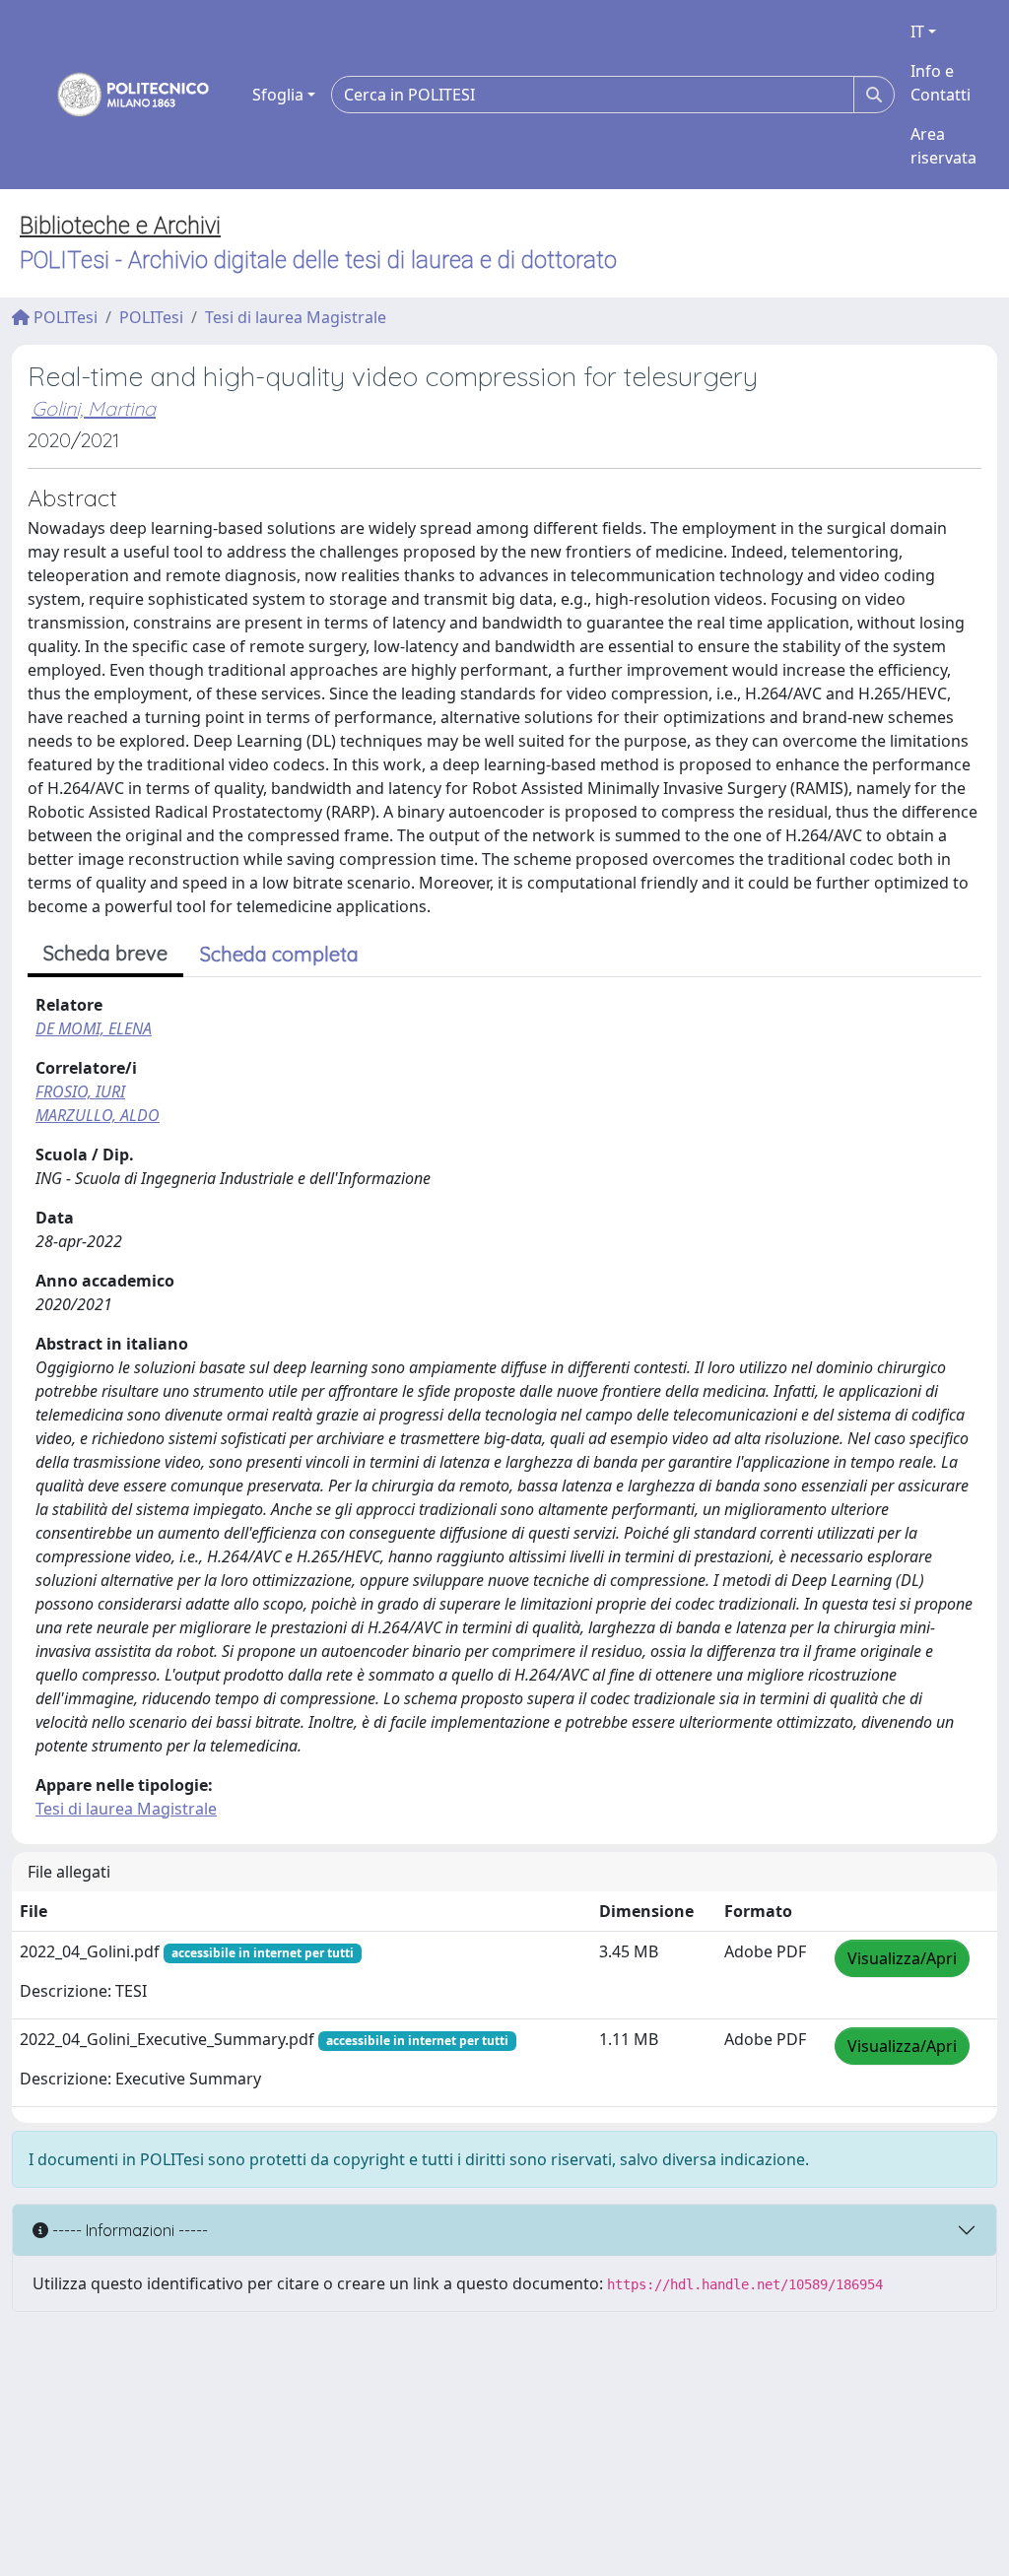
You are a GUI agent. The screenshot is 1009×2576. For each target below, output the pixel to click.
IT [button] (917, 32)
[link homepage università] (120, 95)
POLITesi (64, 317)
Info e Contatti (941, 83)
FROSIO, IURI (80, 1091)
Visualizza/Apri (902, 1958)
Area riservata (943, 146)
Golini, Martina (94, 408)
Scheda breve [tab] (105, 953)
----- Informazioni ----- (128, 2230)
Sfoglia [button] (278, 95)
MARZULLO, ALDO (98, 1115)
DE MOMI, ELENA (94, 1028)
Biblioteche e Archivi (120, 226)
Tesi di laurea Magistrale (296, 317)
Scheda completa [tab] (279, 954)
